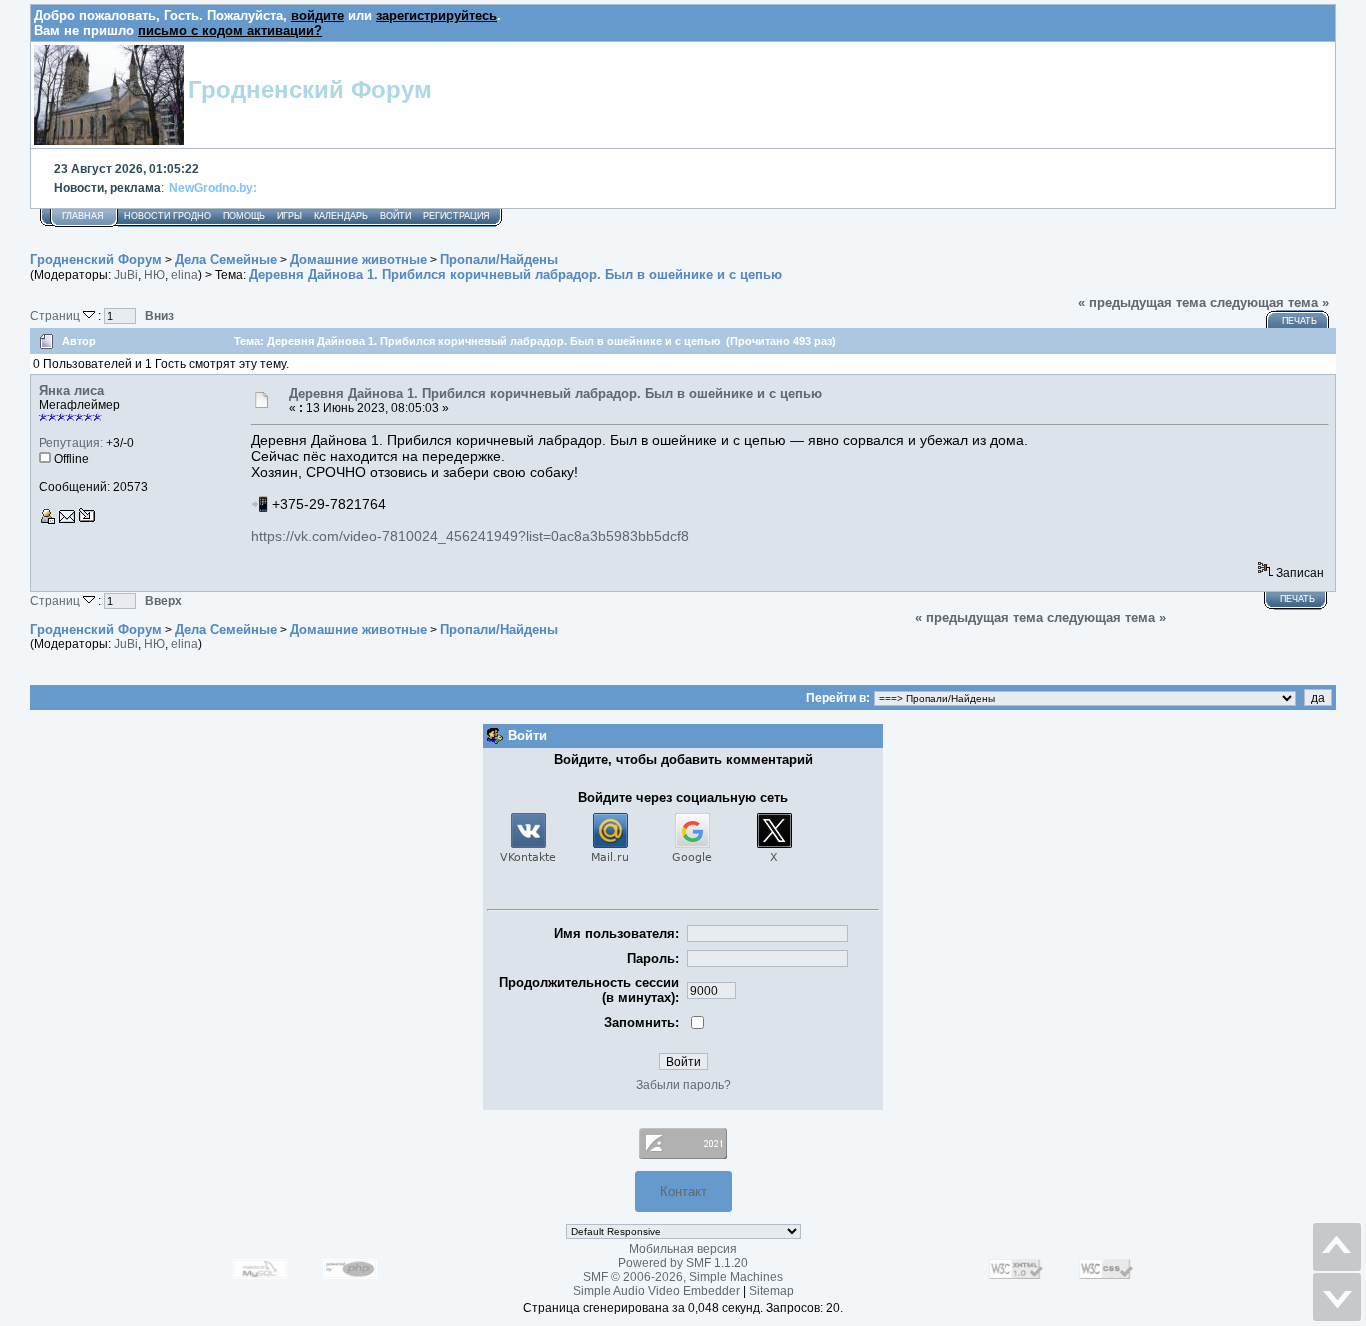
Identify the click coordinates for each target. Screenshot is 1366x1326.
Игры (289, 216)
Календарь (341, 216)
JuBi (126, 275)
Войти (395, 216)
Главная (83, 216)
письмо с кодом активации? (230, 30)
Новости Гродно (167, 216)
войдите (317, 15)
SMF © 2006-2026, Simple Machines (683, 1277)
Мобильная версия (683, 1249)
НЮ (154, 275)
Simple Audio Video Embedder (656, 1291)
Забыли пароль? (683, 1085)
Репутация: (71, 443)
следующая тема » (1269, 302)
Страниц (56, 315)
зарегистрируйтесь (436, 15)
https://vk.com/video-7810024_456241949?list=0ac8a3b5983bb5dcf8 (470, 536)
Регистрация (456, 216)
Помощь (244, 216)
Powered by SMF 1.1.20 (683, 1263)
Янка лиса (71, 390)
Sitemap (771, 1291)
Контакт (683, 1191)
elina (184, 275)
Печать (1299, 321)
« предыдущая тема (1142, 302)
